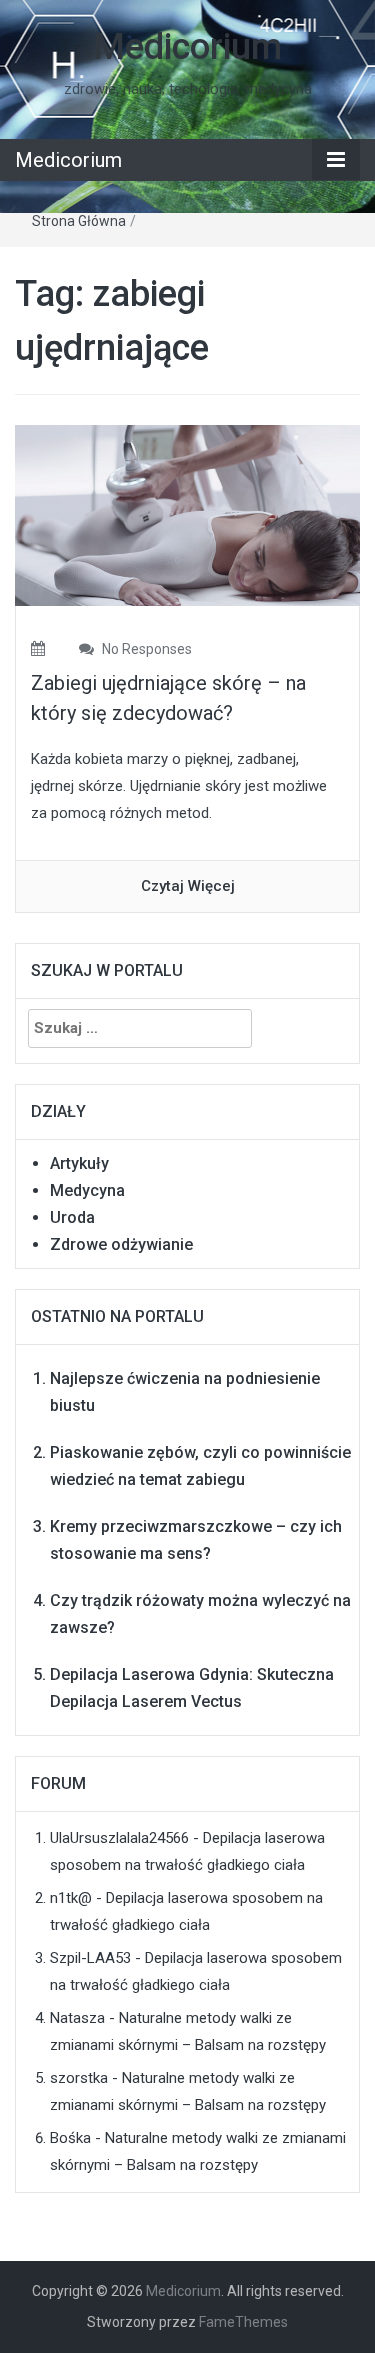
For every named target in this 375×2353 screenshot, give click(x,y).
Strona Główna (79, 221)
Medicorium (187, 47)
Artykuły (79, 1163)
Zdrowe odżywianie (121, 1244)
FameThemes (243, 2322)
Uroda (72, 1217)
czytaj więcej (188, 886)
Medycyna (87, 1190)
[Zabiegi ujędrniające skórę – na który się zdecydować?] (187, 515)
